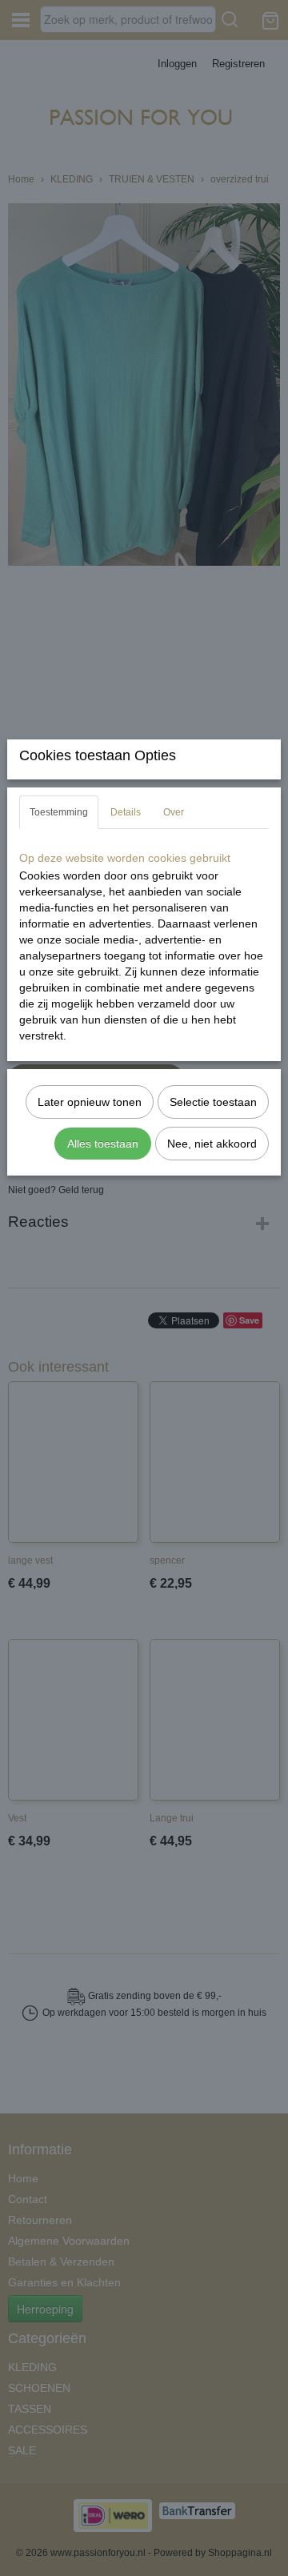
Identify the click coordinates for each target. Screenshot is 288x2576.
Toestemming (59, 812)
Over (174, 812)
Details (126, 812)
